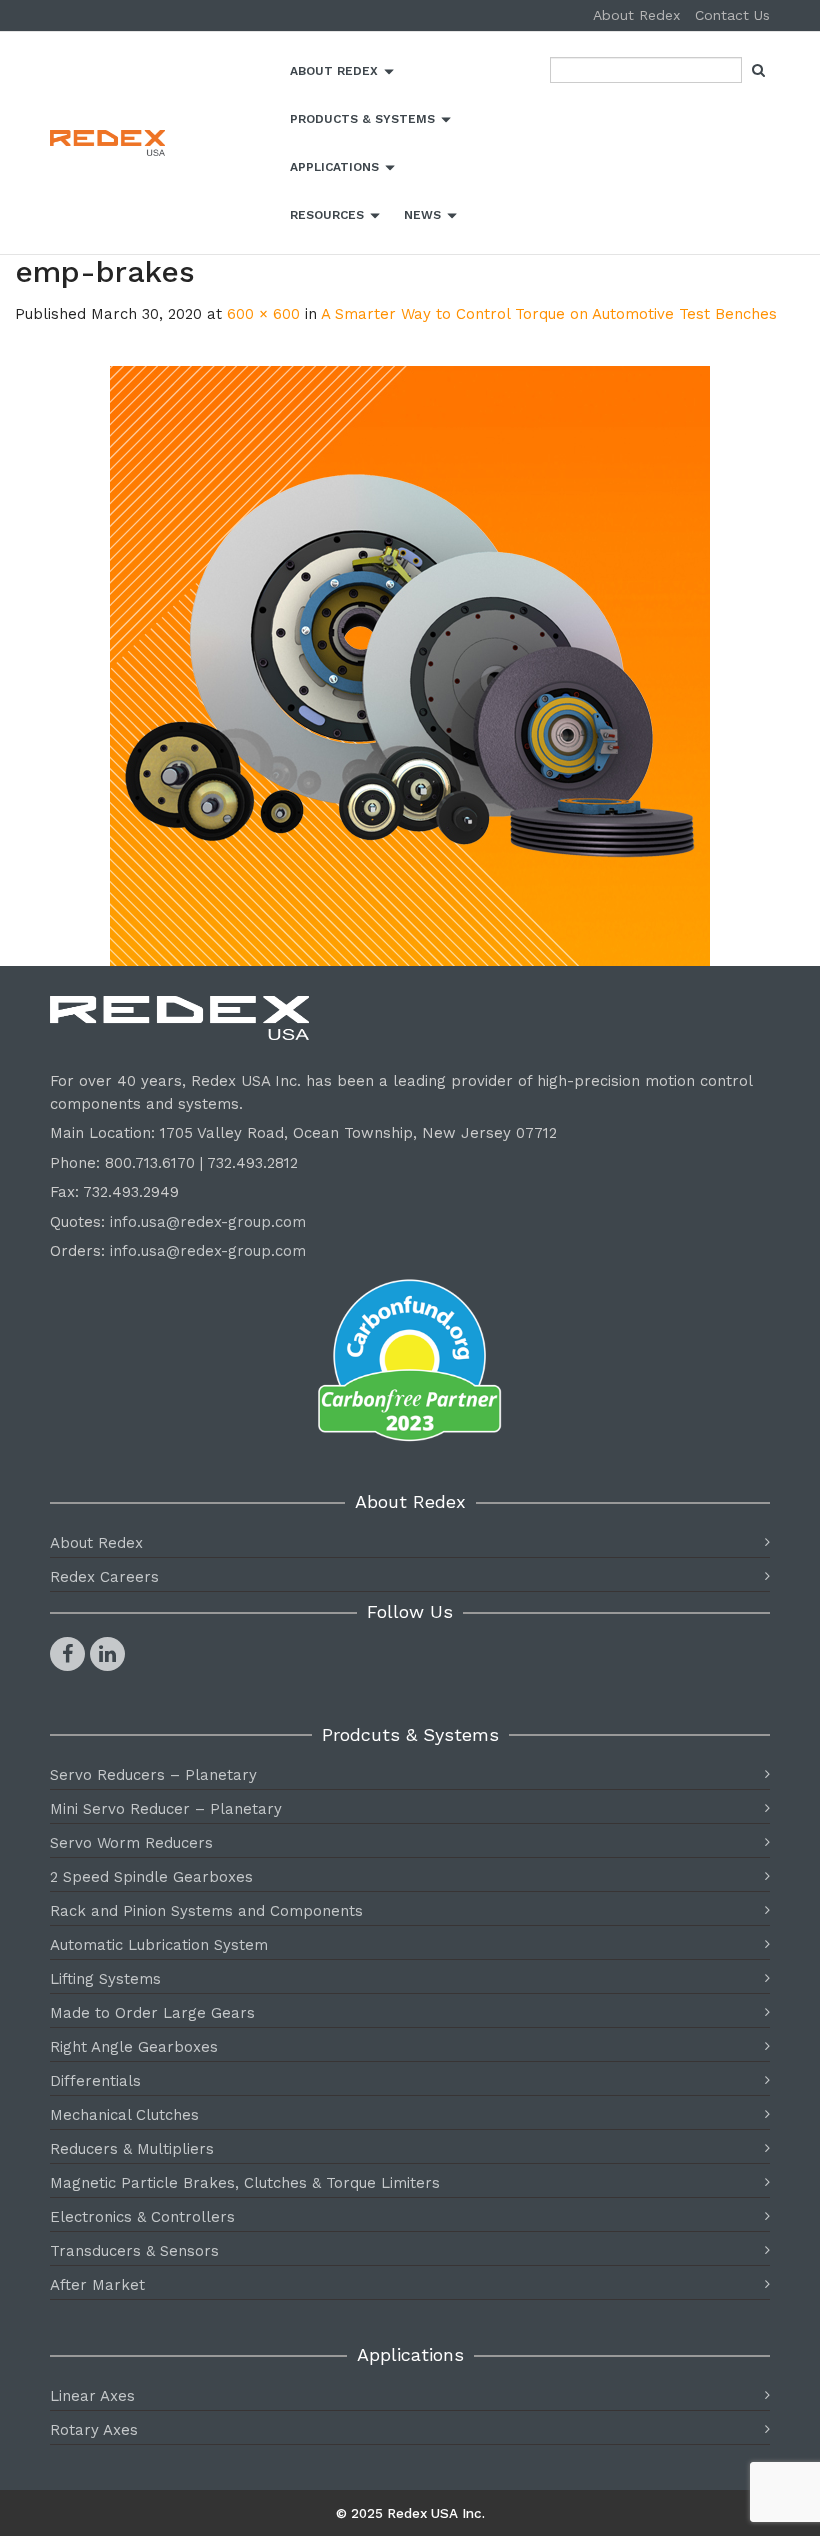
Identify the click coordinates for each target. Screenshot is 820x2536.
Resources (327, 215)
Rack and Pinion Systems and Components (206, 1911)
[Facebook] (67, 1654)
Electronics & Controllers (142, 2217)
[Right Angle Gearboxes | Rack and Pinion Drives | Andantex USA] (162, 143)
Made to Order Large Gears (152, 2013)
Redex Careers (104, 1577)
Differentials (95, 2081)
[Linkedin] (107, 1654)
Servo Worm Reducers (131, 1843)
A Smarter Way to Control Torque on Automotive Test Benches (549, 314)
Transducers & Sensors (134, 2251)
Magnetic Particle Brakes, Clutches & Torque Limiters (245, 2183)
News (422, 215)
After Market (97, 2285)
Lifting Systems (105, 1979)
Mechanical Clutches (124, 2115)
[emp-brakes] (410, 666)
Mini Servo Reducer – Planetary (166, 1809)
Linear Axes (92, 2396)
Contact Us (732, 15)
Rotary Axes (94, 2430)
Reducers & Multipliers (132, 2149)
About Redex (636, 15)
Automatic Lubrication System (159, 1945)
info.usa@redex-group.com (208, 1222)
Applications (334, 167)
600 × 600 (263, 314)
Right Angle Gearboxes (134, 2047)
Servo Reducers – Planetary (153, 1775)
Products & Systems (362, 119)
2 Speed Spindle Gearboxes (151, 1877)
